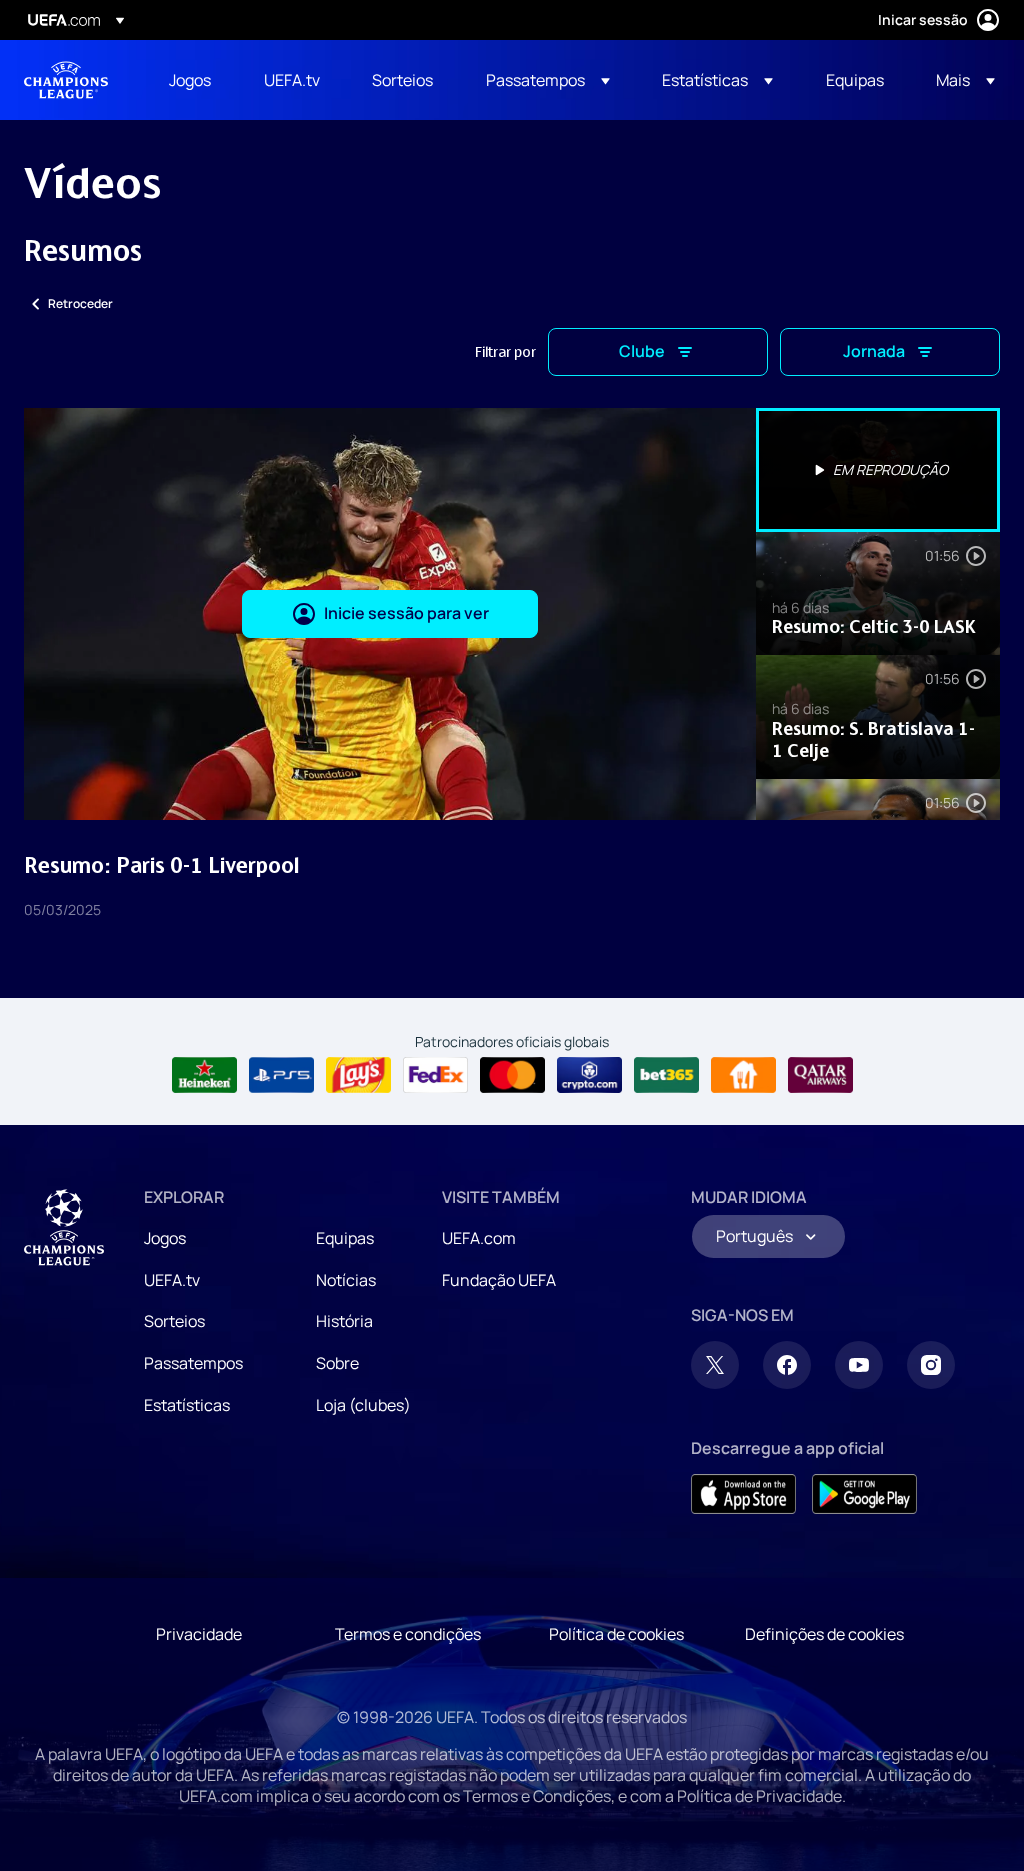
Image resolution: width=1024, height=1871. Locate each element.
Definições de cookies (824, 1634)
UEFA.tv (172, 1280)
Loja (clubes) (363, 1405)
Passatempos (193, 1363)
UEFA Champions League (66, 80)
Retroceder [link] (80, 303)
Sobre (337, 1363)
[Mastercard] (512, 1075)
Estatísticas (187, 1405)
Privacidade (199, 1634)
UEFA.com (479, 1238)
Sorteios (174, 1321)
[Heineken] (204, 1075)
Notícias (346, 1280)
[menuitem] (191, 80)
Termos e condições (408, 1634)
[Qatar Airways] (820, 1075)
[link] (190, 80)
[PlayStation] (281, 1075)
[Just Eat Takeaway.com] (743, 1075)
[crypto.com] (589, 1075)
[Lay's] (358, 1075)
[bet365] (666, 1075)
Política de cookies (616, 1634)
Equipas (345, 1238)
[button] (548, 80)
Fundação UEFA (499, 1280)
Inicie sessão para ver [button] (406, 613)
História (344, 1321)
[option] (878, 470)
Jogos (165, 1238)
